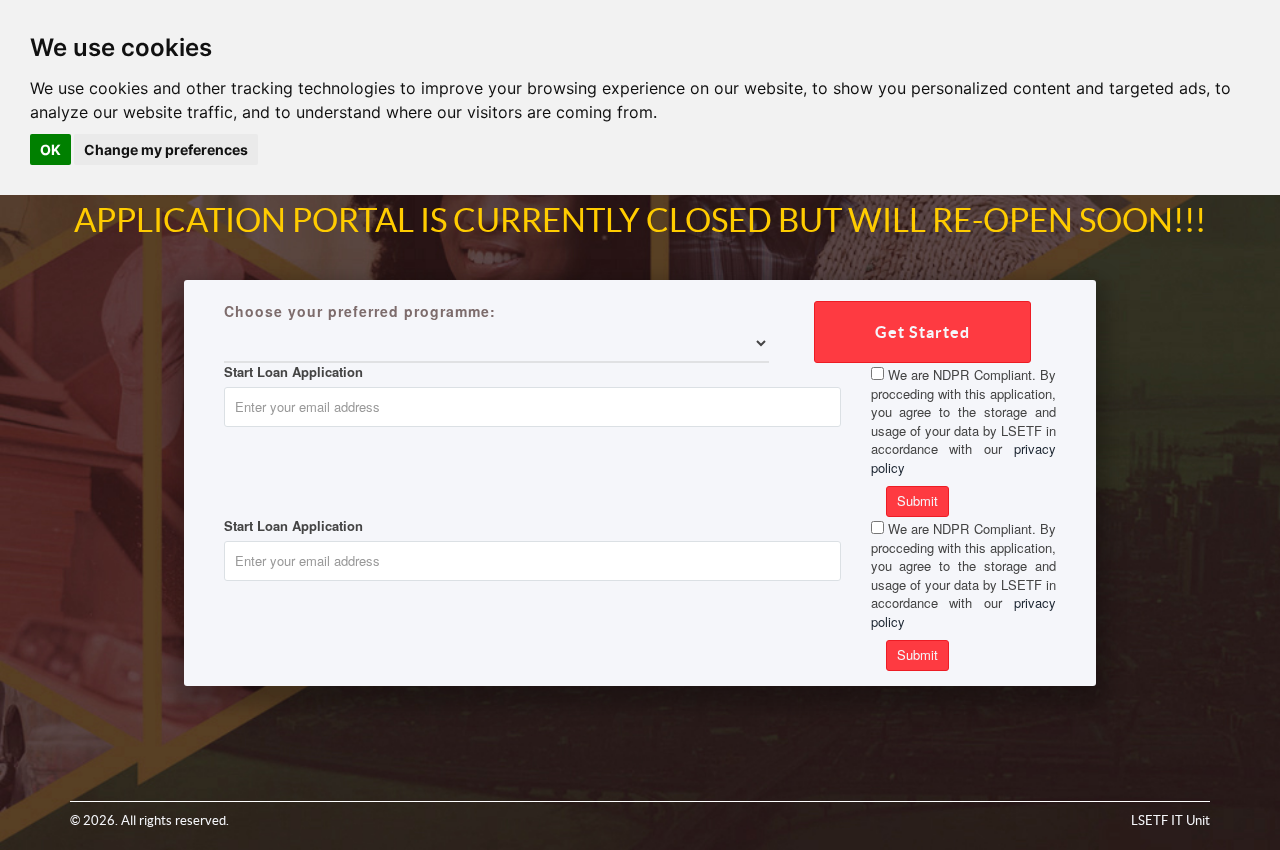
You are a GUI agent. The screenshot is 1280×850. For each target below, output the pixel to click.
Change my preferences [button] (166, 149)
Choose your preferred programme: (360, 311)
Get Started (922, 332)
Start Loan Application (293, 372)
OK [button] (50, 149)
